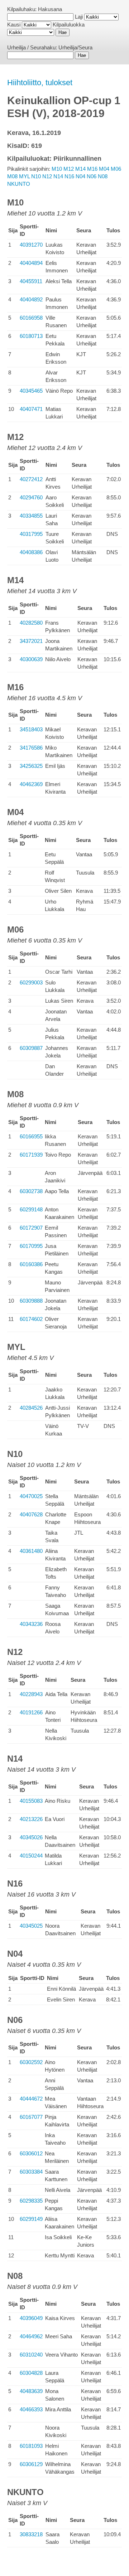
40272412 (31, 479)
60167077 (31, 2117)
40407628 (31, 1514)
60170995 (31, 1246)
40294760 (31, 497)
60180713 (31, 336)
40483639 (31, 2391)
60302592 (31, 2062)
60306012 (31, 2153)
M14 (80, 169)
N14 (58, 176)
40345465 (31, 391)
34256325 (31, 766)
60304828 (31, 2373)
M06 (116, 169)
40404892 (31, 299)
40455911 (31, 281)
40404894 (31, 263)
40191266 (31, 1712)
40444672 (31, 2099)
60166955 (31, 1136)
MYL (24, 176)
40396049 (31, 2318)
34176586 (31, 748)
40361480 (31, 1551)
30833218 (31, 2534)
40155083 (31, 1801)
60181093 (31, 2446)
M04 (104, 169)
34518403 (31, 729)
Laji (79, 17)
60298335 (31, 2201)
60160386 (31, 1264)
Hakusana (50, 9)
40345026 (31, 1837)
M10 (57, 169)
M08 (12, 176)
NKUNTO (19, 184)
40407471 (31, 409)
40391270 (31, 245)
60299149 (31, 2219)
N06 (92, 176)
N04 (80, 176)
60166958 (31, 318)
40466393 (31, 2409)
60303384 (31, 2172)
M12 (69, 169)
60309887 (31, 1048)
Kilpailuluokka (69, 25)
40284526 (31, 1408)
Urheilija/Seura (75, 47)
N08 (103, 176)
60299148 (31, 1209)
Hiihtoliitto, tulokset (40, 83)
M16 (92, 169)
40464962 (31, 2336)
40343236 (31, 1624)
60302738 (31, 1191)
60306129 (31, 2464)
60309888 (31, 1301)
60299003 (31, 982)
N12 (47, 176)
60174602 (31, 1319)
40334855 (31, 516)
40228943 (31, 1694)
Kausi (14, 25)
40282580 (31, 623)
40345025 (31, 1926)
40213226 (31, 1819)
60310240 (31, 2355)
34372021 (31, 641)
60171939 (31, 1155)
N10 (36, 176)
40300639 (31, 659)
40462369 (31, 784)
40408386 (31, 552)
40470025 (31, 1496)
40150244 (31, 1856)
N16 (69, 176)
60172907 (31, 1228)
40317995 (31, 534)
